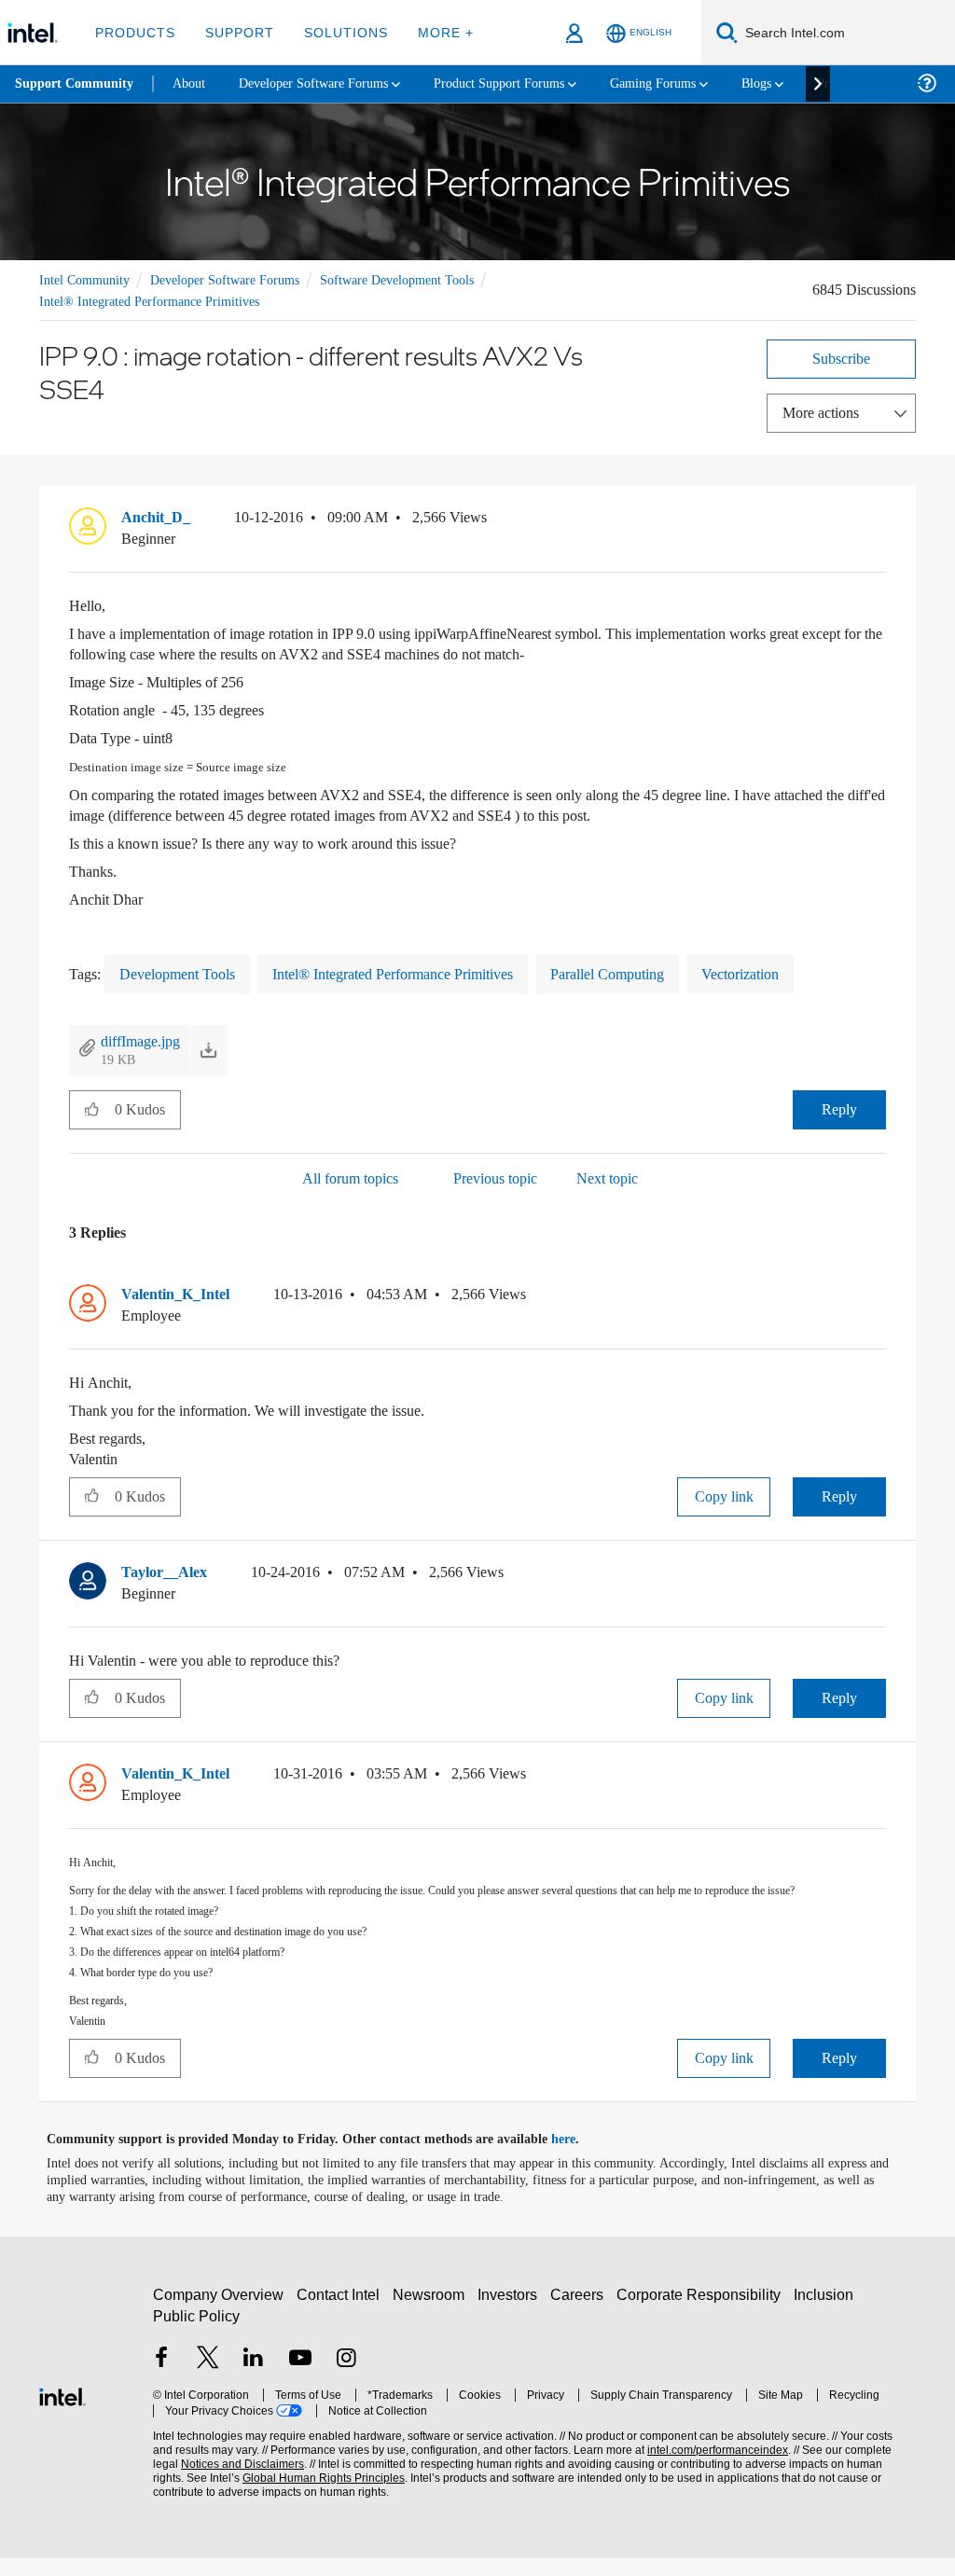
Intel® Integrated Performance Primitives (157, 300)
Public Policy (195, 2334)
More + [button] (433, 32)
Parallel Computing (661, 971)
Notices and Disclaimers (213, 2482)
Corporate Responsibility (702, 2313)
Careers (581, 2313)
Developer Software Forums (239, 278)
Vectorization (806, 971)
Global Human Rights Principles (284, 2496)
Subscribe (842, 357)
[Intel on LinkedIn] (254, 2377)
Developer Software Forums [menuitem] (327, 83)
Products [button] (133, 32)
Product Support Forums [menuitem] (527, 83)
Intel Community (88, 278)
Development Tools (186, 971)
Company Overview (219, 2313)
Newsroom (432, 2313)
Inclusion (828, 2313)
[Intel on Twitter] (208, 2377)
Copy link (724, 1494)
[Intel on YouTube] (300, 2377)
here (580, 2157)
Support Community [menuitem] (76, 84)
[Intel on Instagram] (346, 2377)
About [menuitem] (194, 83)
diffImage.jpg (145, 1039)
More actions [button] (825, 411)
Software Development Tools (426, 278)
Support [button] (235, 32)
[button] (879, 520)
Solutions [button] (337, 32)
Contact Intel (340, 2313)
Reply (840, 1107)
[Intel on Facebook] (161, 2377)
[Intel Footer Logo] (62, 2412)
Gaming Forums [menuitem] (691, 83)
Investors (512, 2313)
